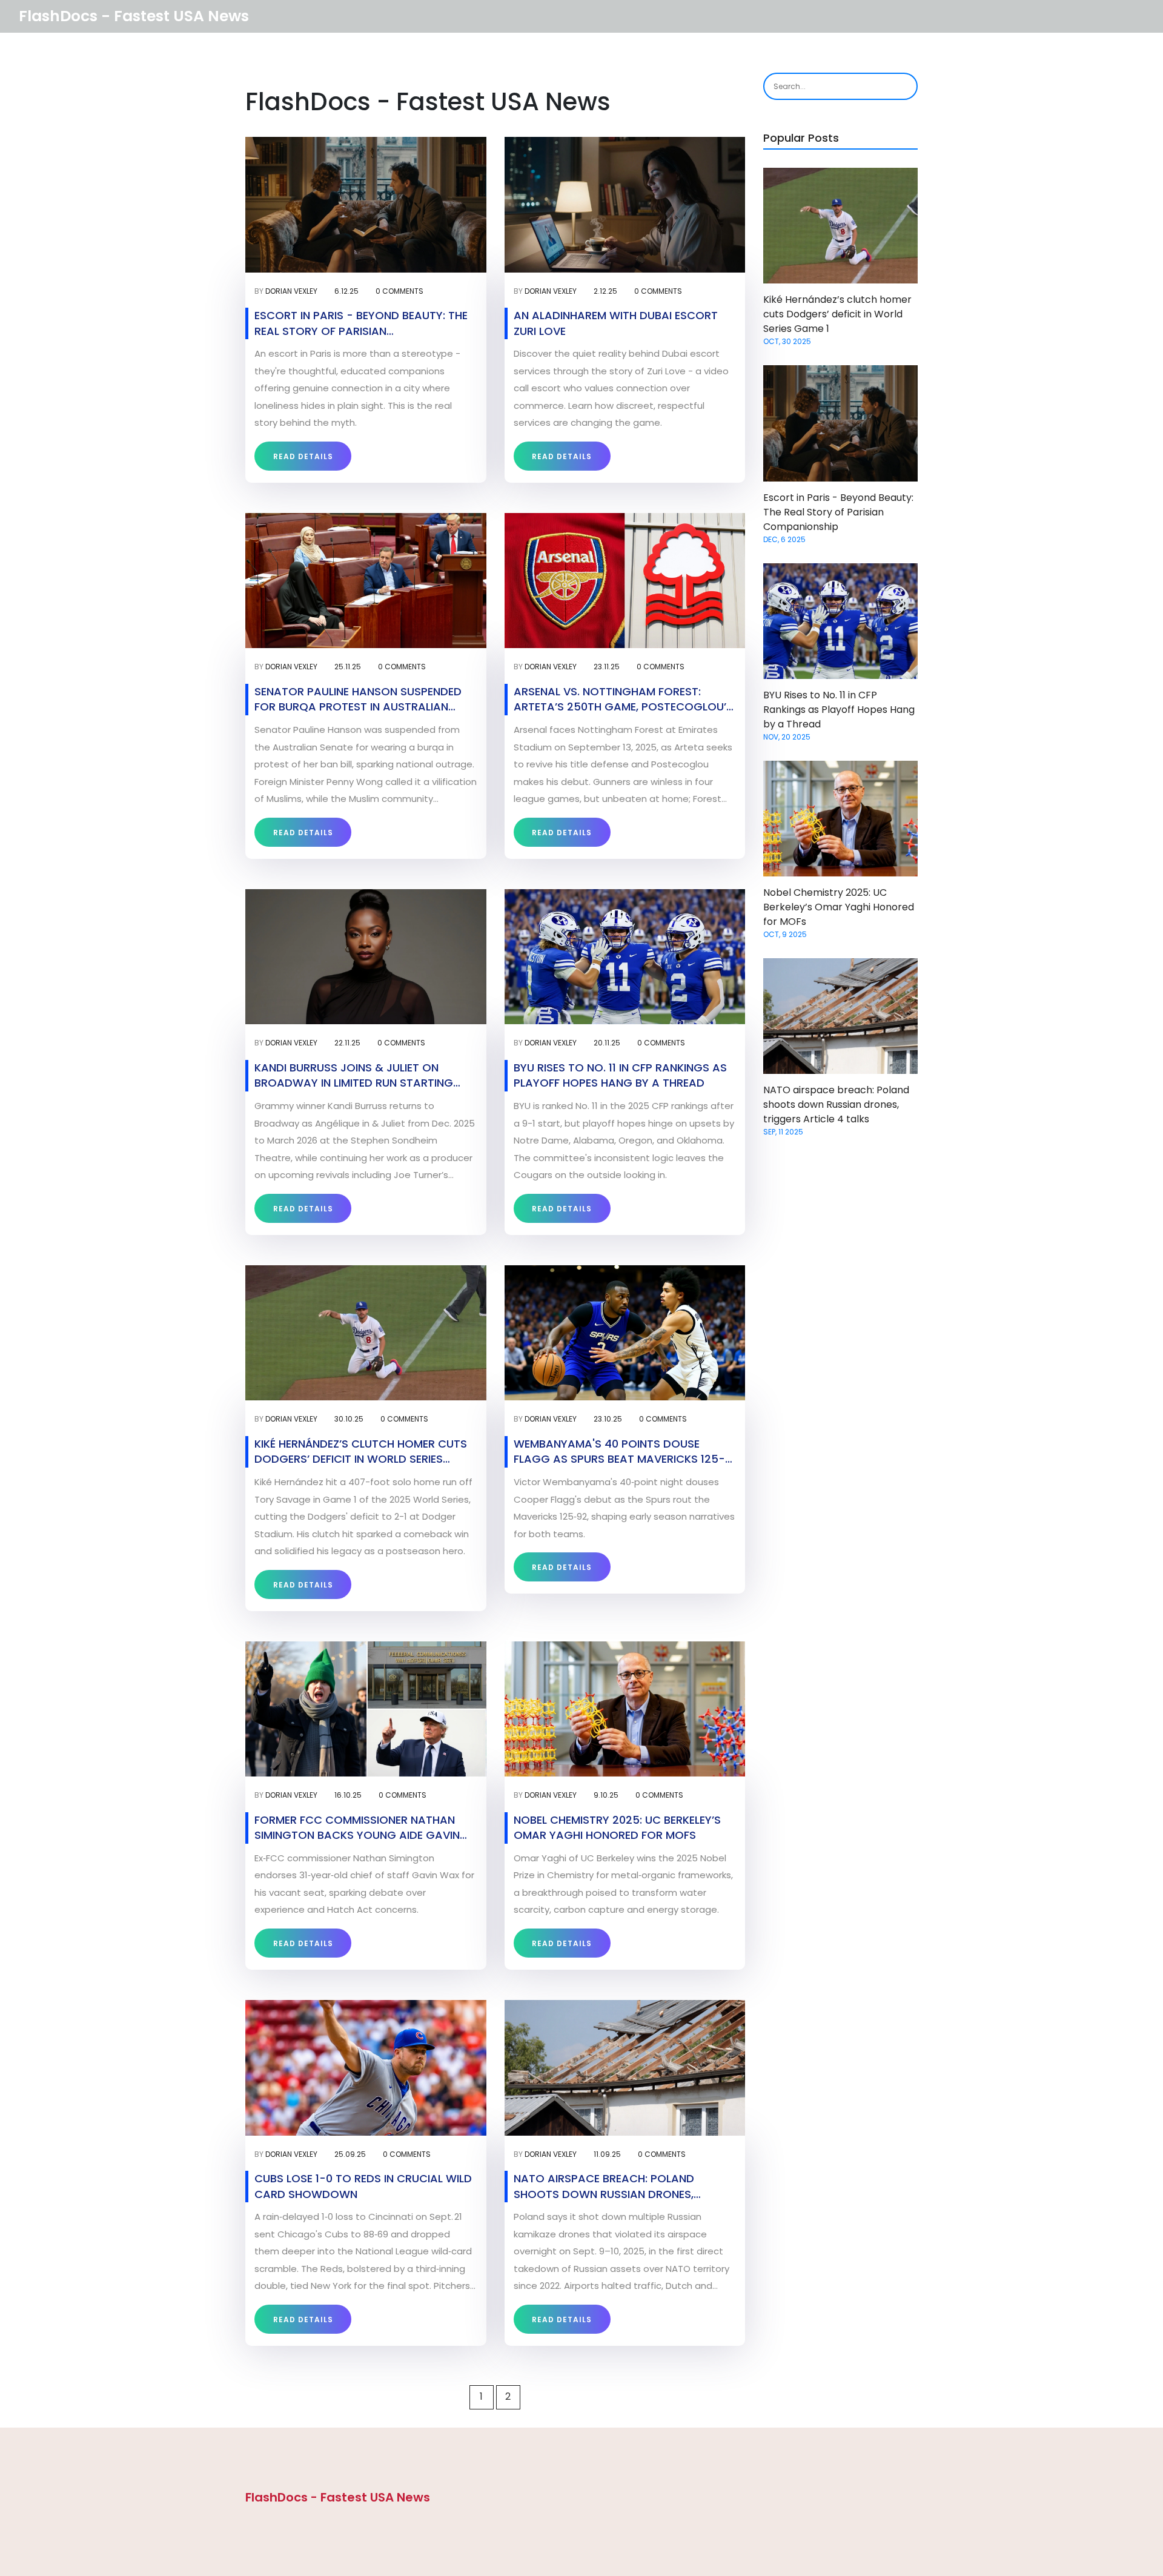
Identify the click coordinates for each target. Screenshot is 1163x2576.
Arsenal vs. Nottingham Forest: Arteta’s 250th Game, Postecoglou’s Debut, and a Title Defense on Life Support (623, 699)
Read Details (303, 456)
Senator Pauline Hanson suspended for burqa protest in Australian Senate (358, 699)
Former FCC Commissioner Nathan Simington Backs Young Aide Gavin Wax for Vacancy (357, 1827)
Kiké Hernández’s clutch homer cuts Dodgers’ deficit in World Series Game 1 (361, 1451)
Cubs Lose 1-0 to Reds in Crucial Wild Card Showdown (363, 2186)
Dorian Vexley (291, 291)
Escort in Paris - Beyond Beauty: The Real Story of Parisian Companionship (361, 323)
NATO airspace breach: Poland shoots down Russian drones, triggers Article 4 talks (604, 2186)
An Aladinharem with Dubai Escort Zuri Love (616, 323)
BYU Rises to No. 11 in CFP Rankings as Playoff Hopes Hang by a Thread (620, 1075)
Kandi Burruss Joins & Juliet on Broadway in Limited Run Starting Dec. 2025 (354, 1075)
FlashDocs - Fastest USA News (134, 16)
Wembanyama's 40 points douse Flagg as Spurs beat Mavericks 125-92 (619, 1451)
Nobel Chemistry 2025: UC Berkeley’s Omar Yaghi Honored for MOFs (617, 1827)
